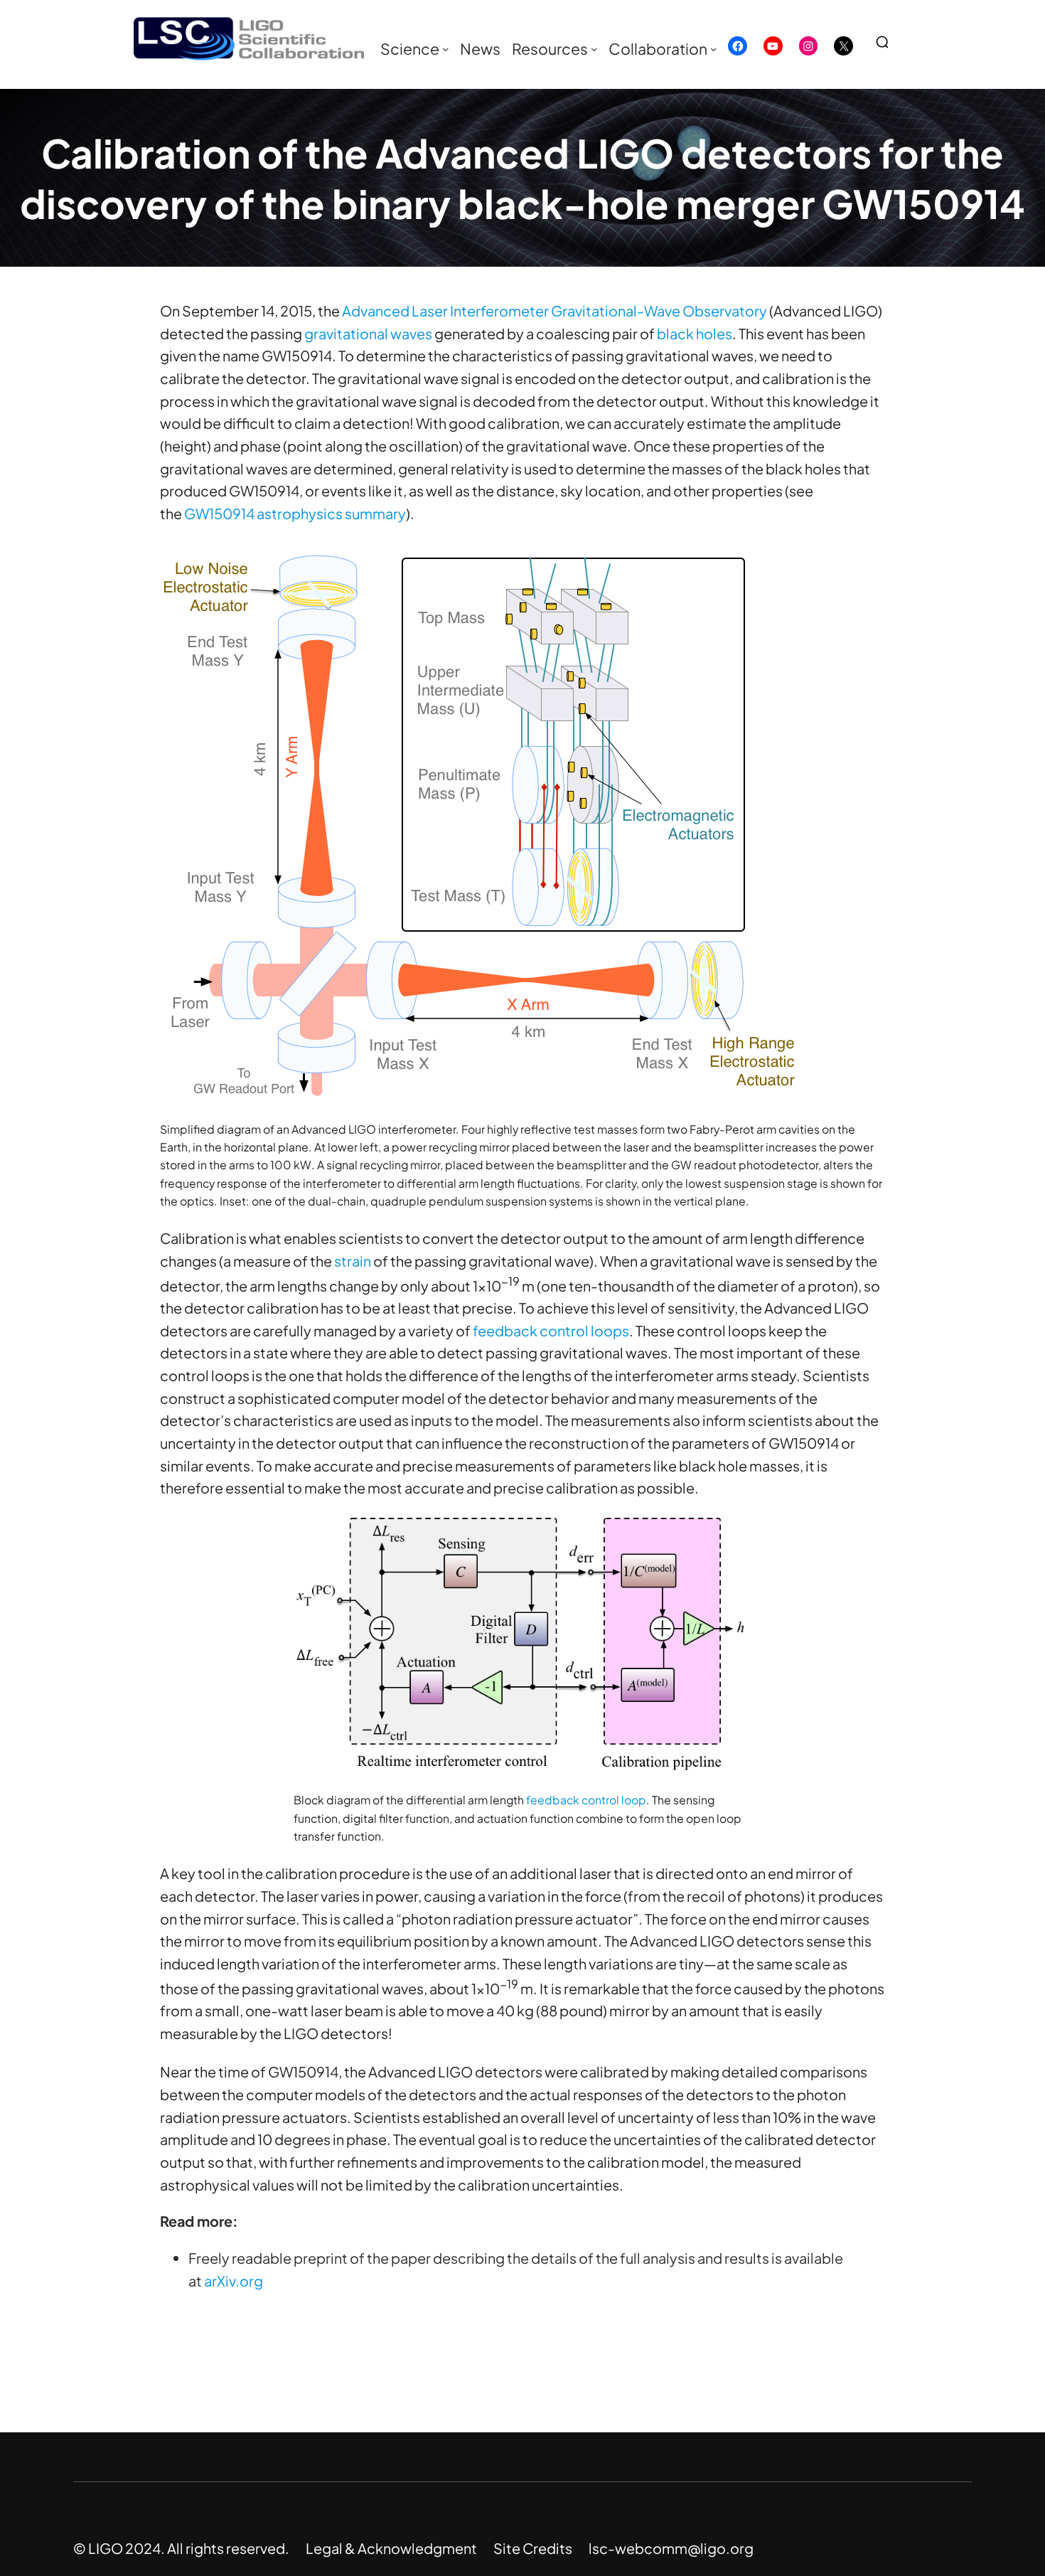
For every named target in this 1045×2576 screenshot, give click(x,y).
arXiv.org (234, 2280)
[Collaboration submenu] (713, 49)
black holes (695, 333)
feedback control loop (586, 1800)
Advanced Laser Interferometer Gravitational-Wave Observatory (554, 310)
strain (353, 1261)
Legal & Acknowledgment (391, 2548)
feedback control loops (551, 1330)
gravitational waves (368, 333)
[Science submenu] (445, 49)
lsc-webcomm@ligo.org (671, 2548)
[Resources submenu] (594, 49)
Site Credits (533, 2548)
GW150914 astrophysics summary (295, 513)
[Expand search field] (888, 42)
